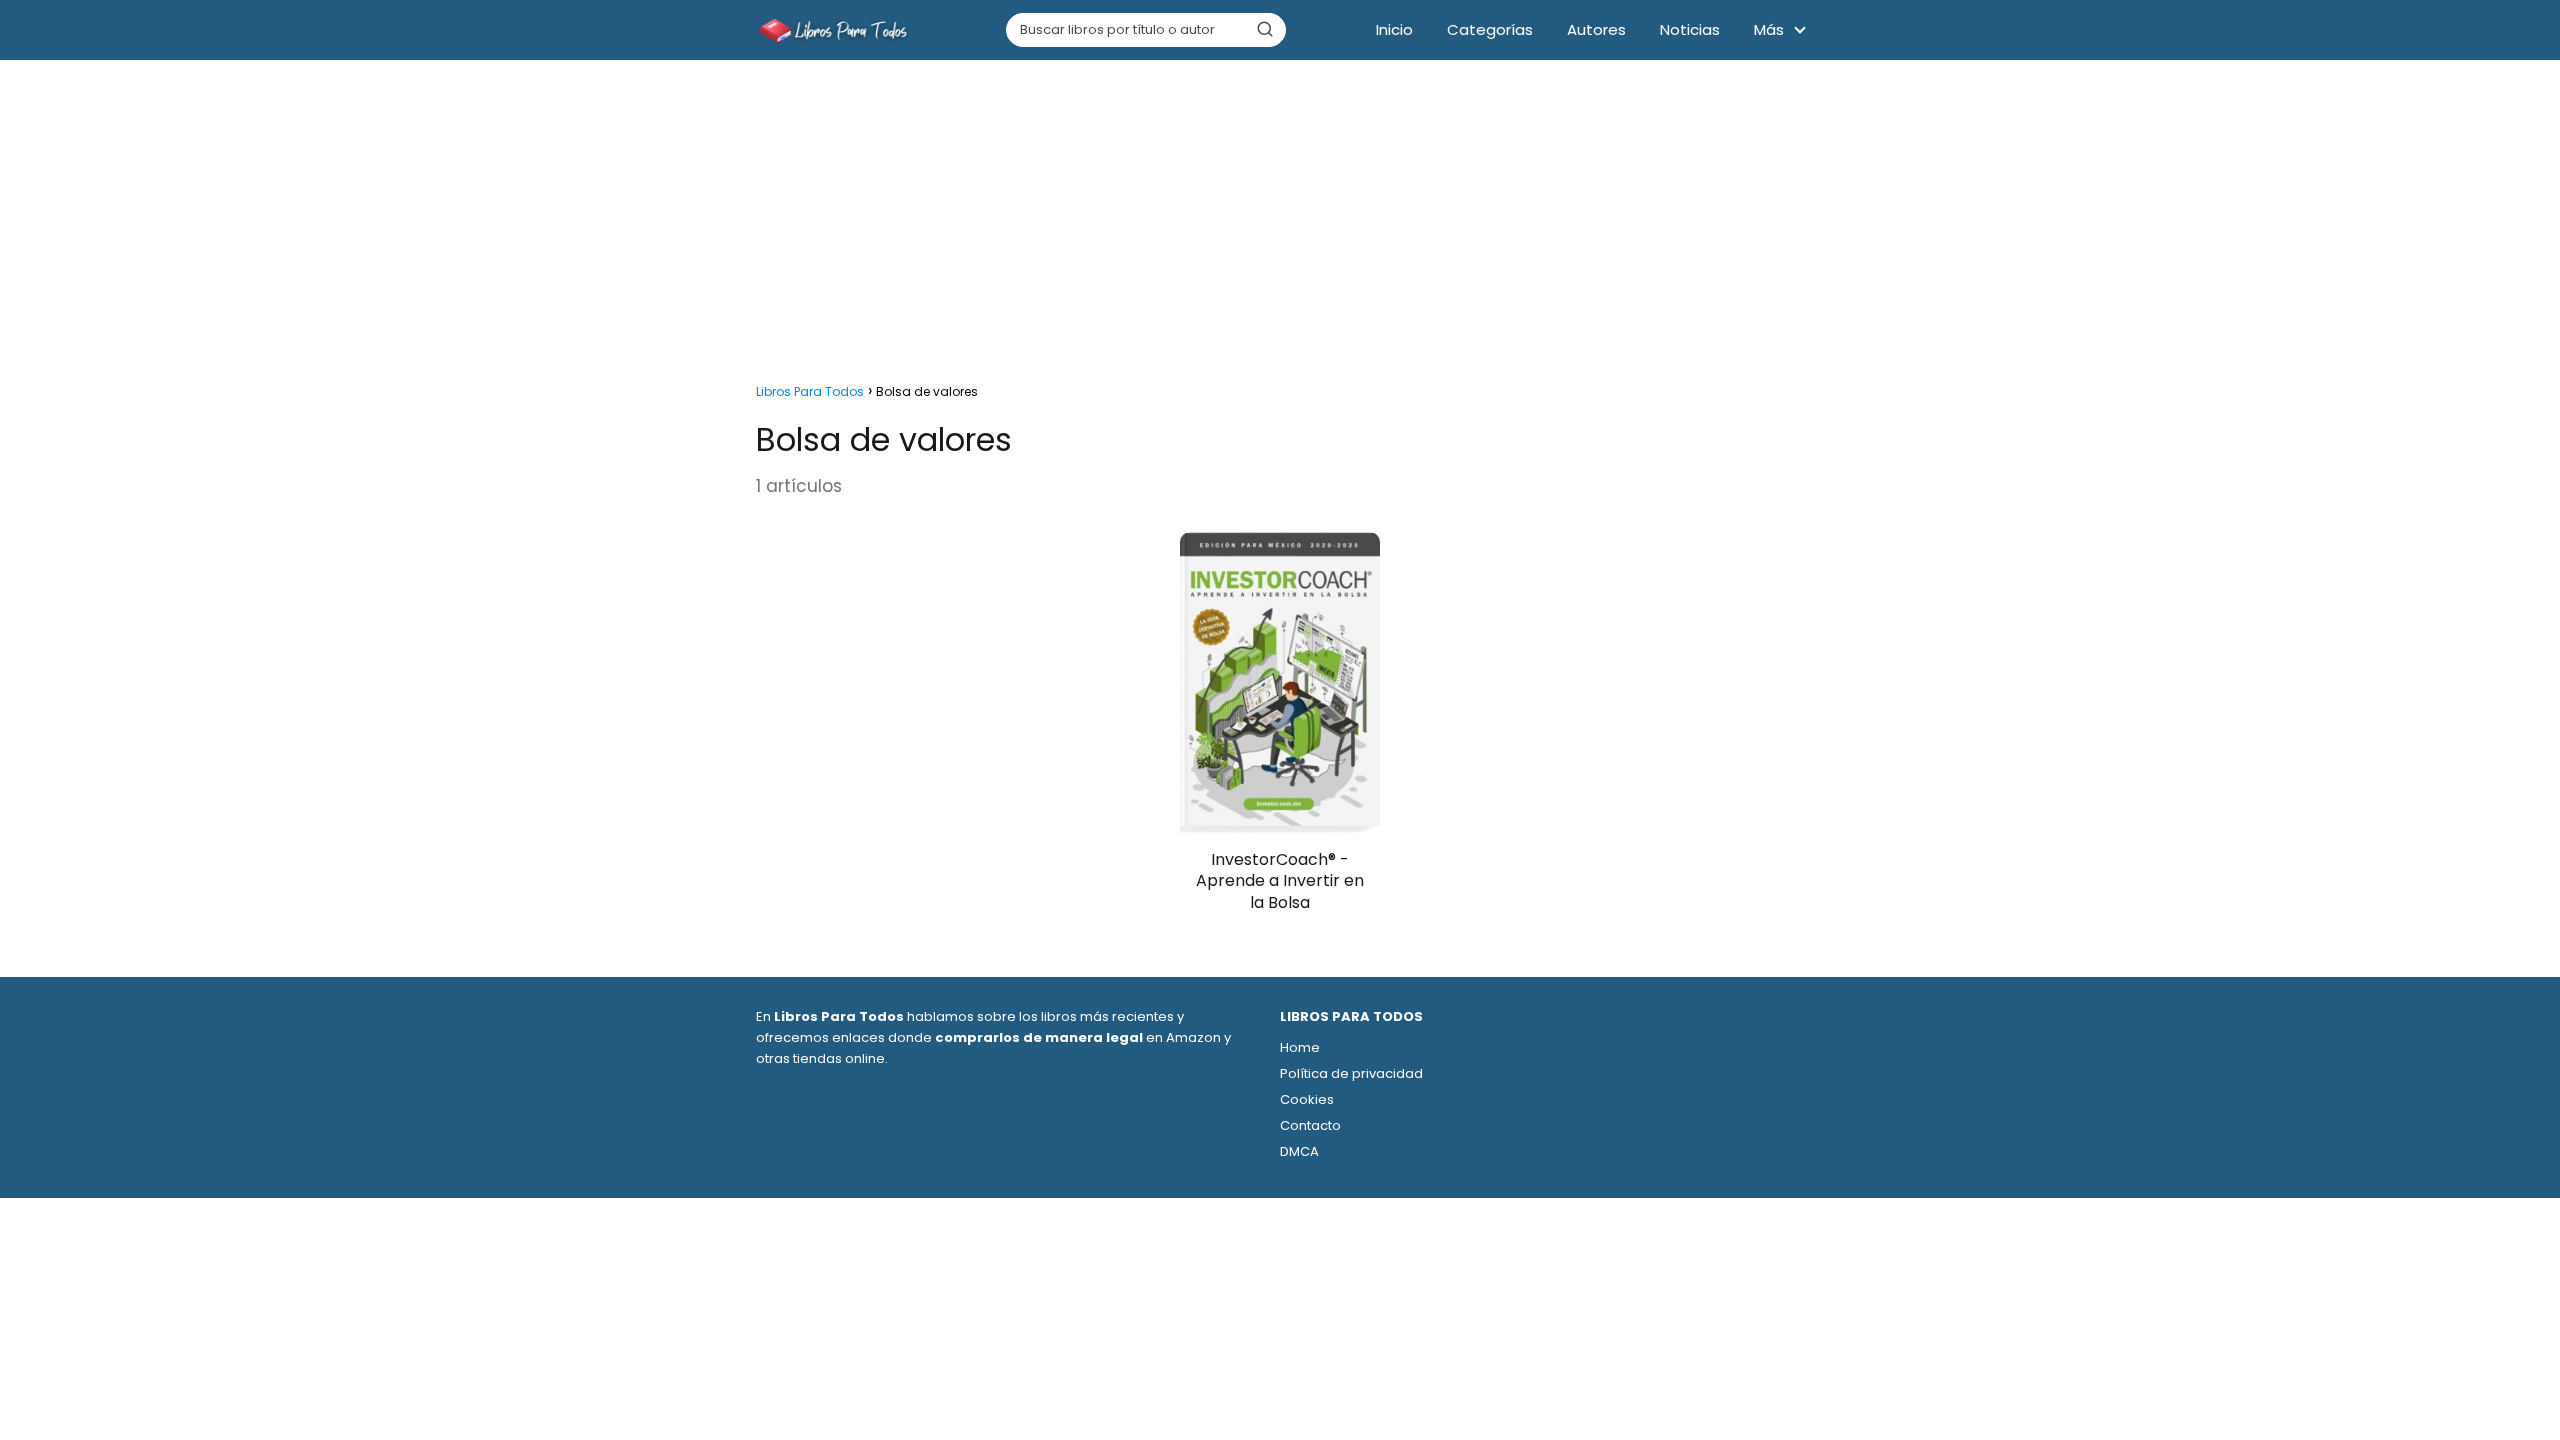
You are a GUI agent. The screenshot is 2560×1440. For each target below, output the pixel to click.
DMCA (1299, 1151)
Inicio (1394, 29)
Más (1769, 29)
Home (1300, 1047)
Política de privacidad (1351, 1073)
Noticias (1690, 29)
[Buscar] (1265, 29)
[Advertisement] (1280, 216)
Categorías (1490, 29)
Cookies (1307, 1099)
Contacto (1310, 1125)
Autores (1596, 29)
